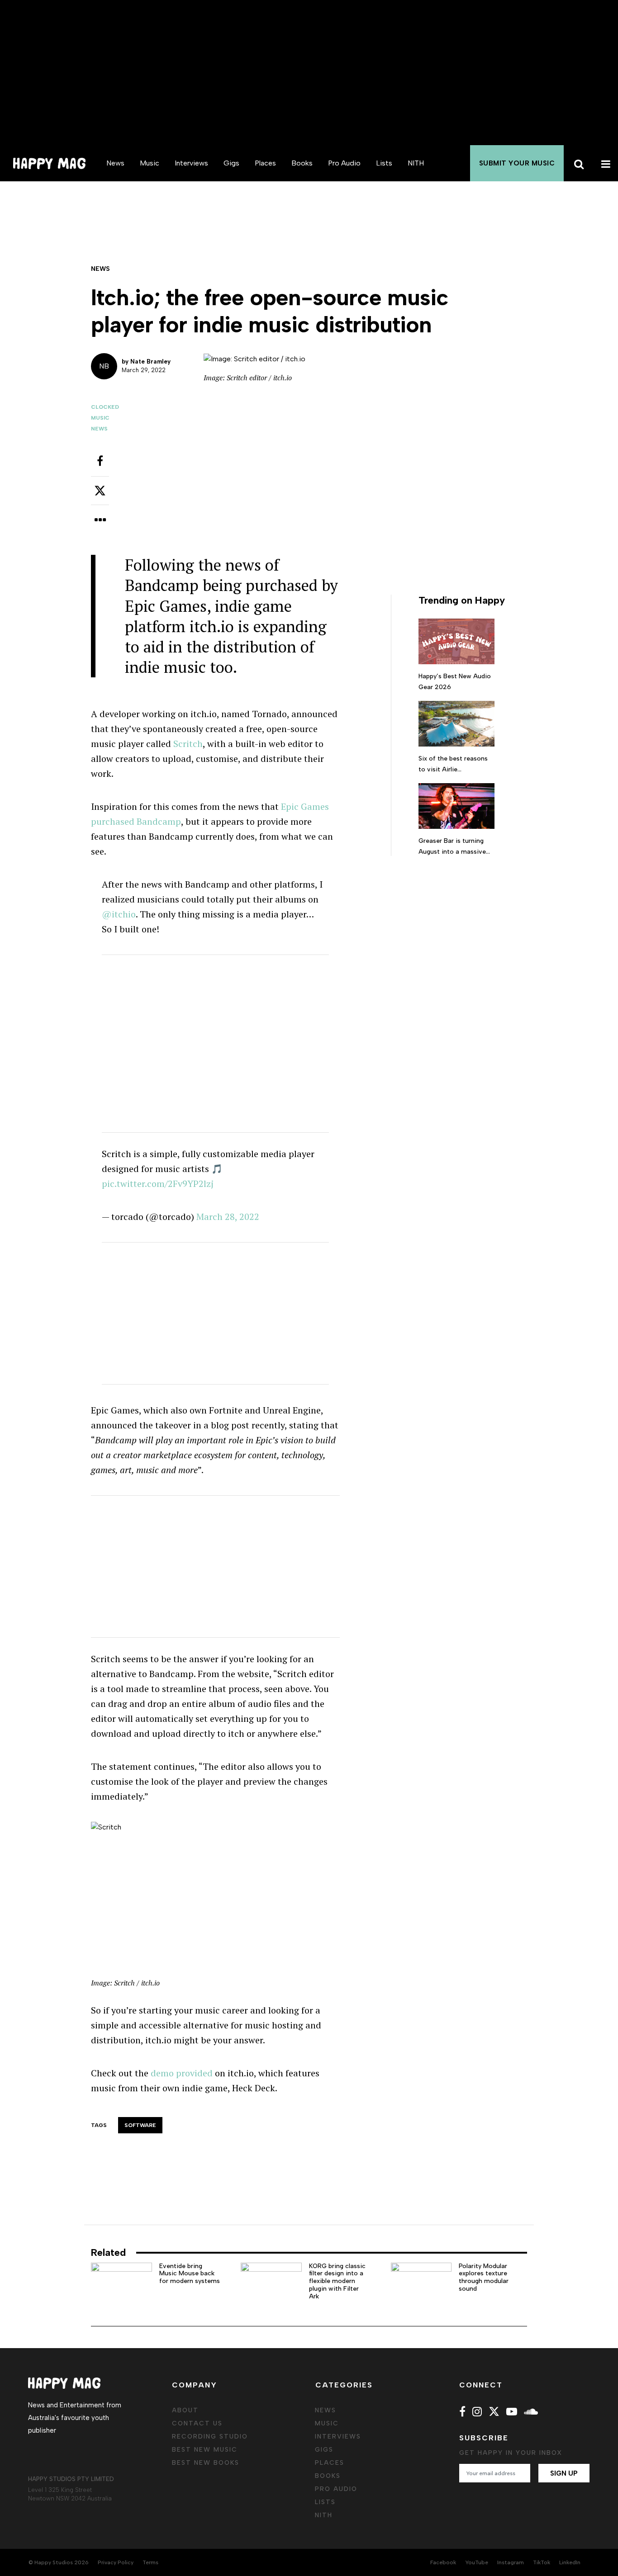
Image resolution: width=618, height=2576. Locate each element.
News (115, 163)
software (140, 2125)
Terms (150, 2562)
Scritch (188, 744)
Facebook (443, 2562)
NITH (416, 163)
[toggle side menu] (604, 163)
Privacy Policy (116, 2562)
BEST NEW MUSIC (205, 2450)
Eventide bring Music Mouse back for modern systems (190, 2274)
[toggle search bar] (577, 163)
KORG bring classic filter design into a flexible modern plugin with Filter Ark (337, 2281)
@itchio (119, 914)
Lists (384, 163)
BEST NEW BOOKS (206, 2463)
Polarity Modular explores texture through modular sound (484, 2277)
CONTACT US (197, 2423)
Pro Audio (344, 163)
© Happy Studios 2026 (59, 2562)
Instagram (511, 2562)
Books (302, 163)
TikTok (542, 2562)
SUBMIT (517, 163)
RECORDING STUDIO (210, 2437)
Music (150, 163)
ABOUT (185, 2410)
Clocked (105, 407)
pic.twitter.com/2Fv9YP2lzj (158, 1184)
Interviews (191, 163)
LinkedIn (570, 2562)
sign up (564, 2473)
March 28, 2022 (228, 1217)
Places (265, 163)
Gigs (231, 163)
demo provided (182, 2073)
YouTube (477, 2562)
